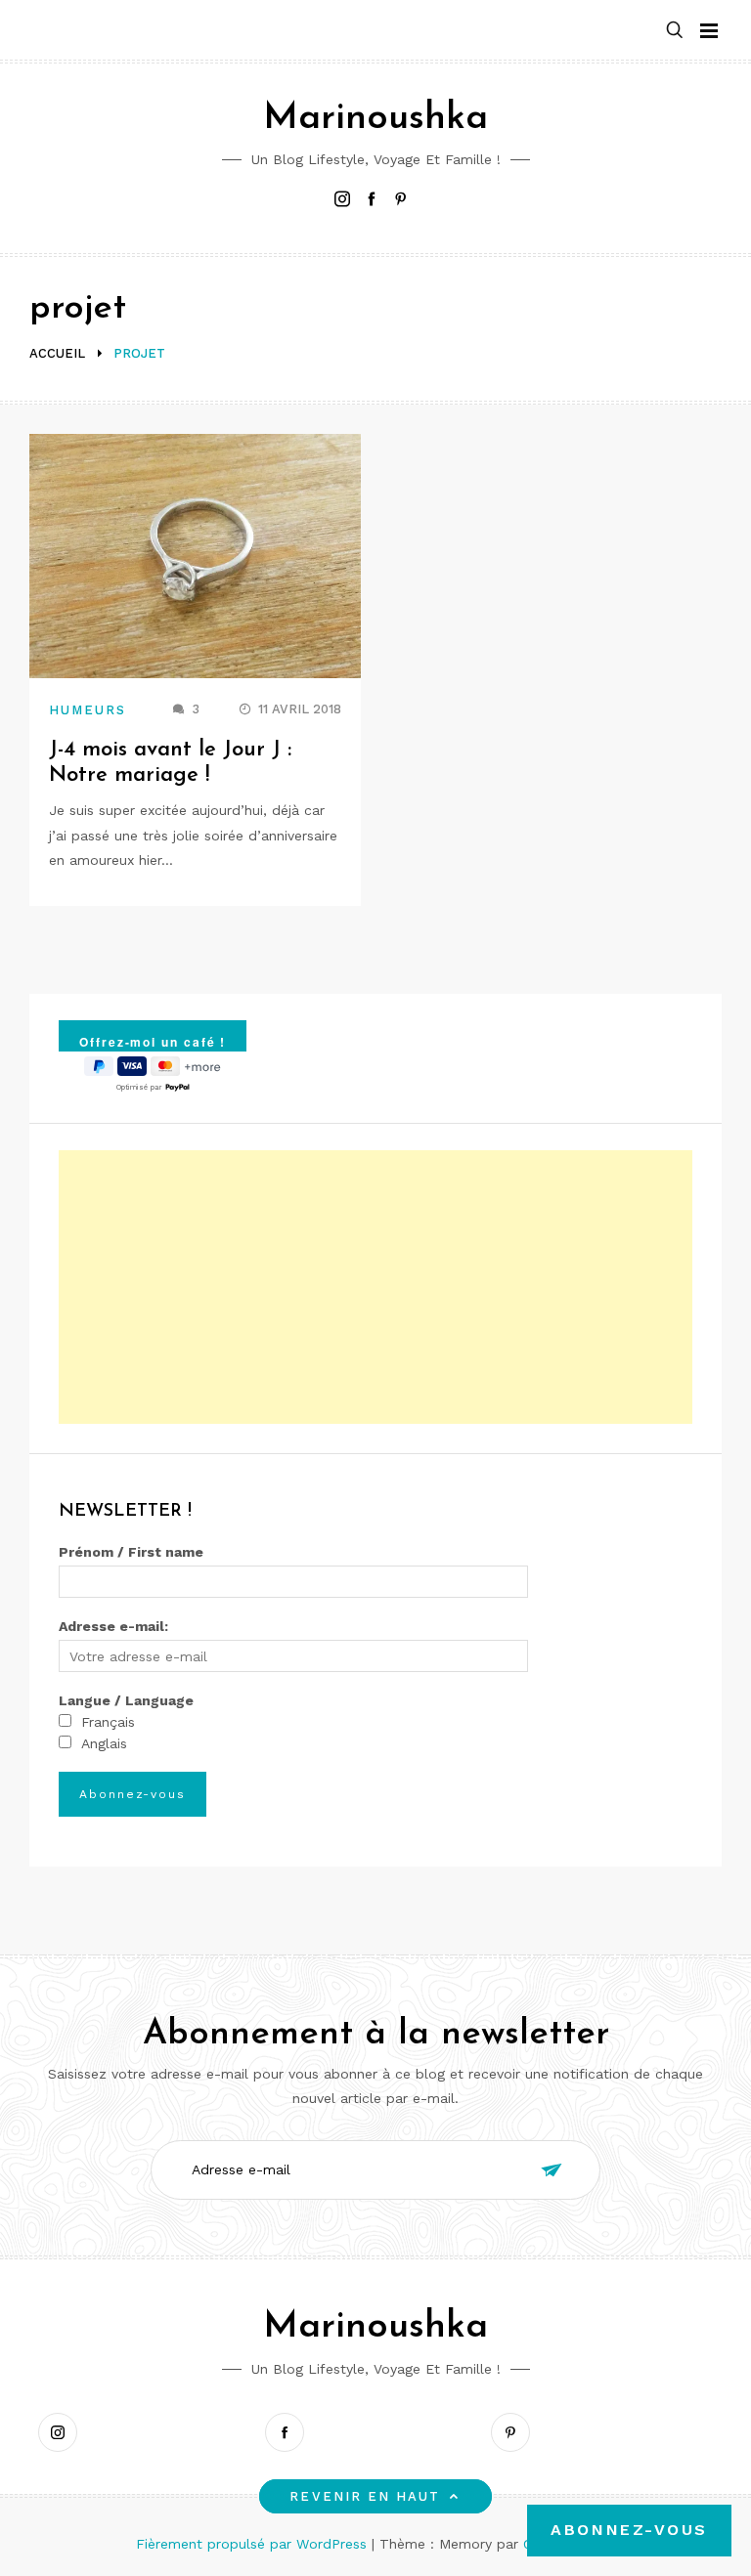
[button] (675, 31)
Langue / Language (126, 1700)
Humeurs (88, 710)
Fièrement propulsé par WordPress (254, 2544)
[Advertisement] (375, 1287)
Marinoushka (375, 119)
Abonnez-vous (629, 2530)
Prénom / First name (131, 1552)
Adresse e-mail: (113, 1626)
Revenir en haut (365, 2496)
